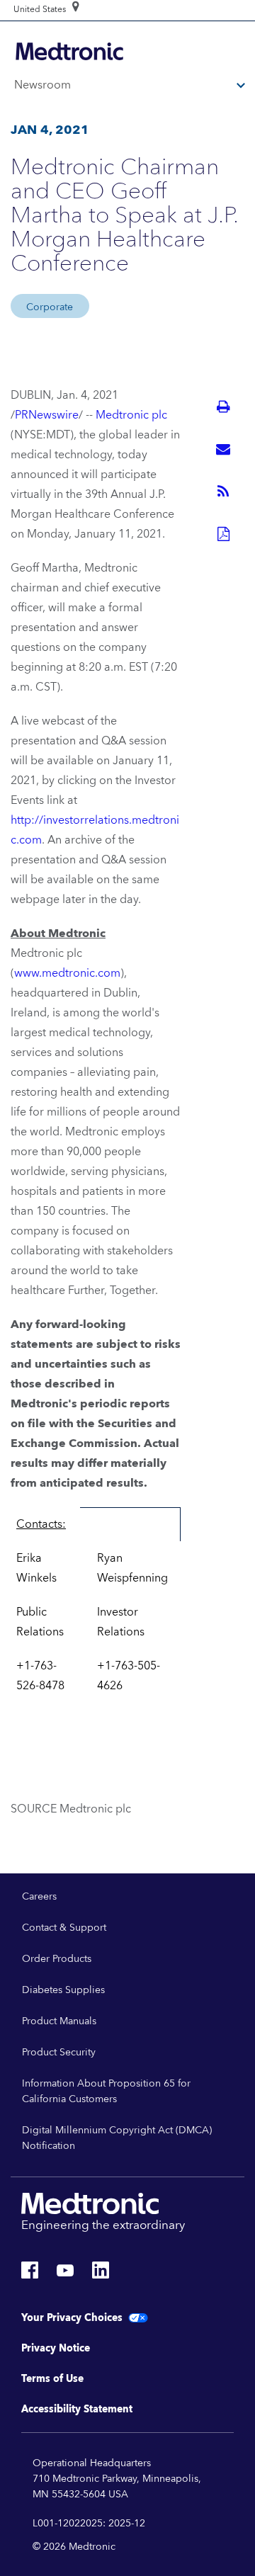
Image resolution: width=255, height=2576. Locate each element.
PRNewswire (47, 415)
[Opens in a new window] (30, 2274)
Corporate (50, 307)
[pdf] (223, 534)
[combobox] (40, 10)
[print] (223, 407)
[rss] (223, 492)
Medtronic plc (131, 415)
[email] (223, 449)
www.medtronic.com (67, 973)
